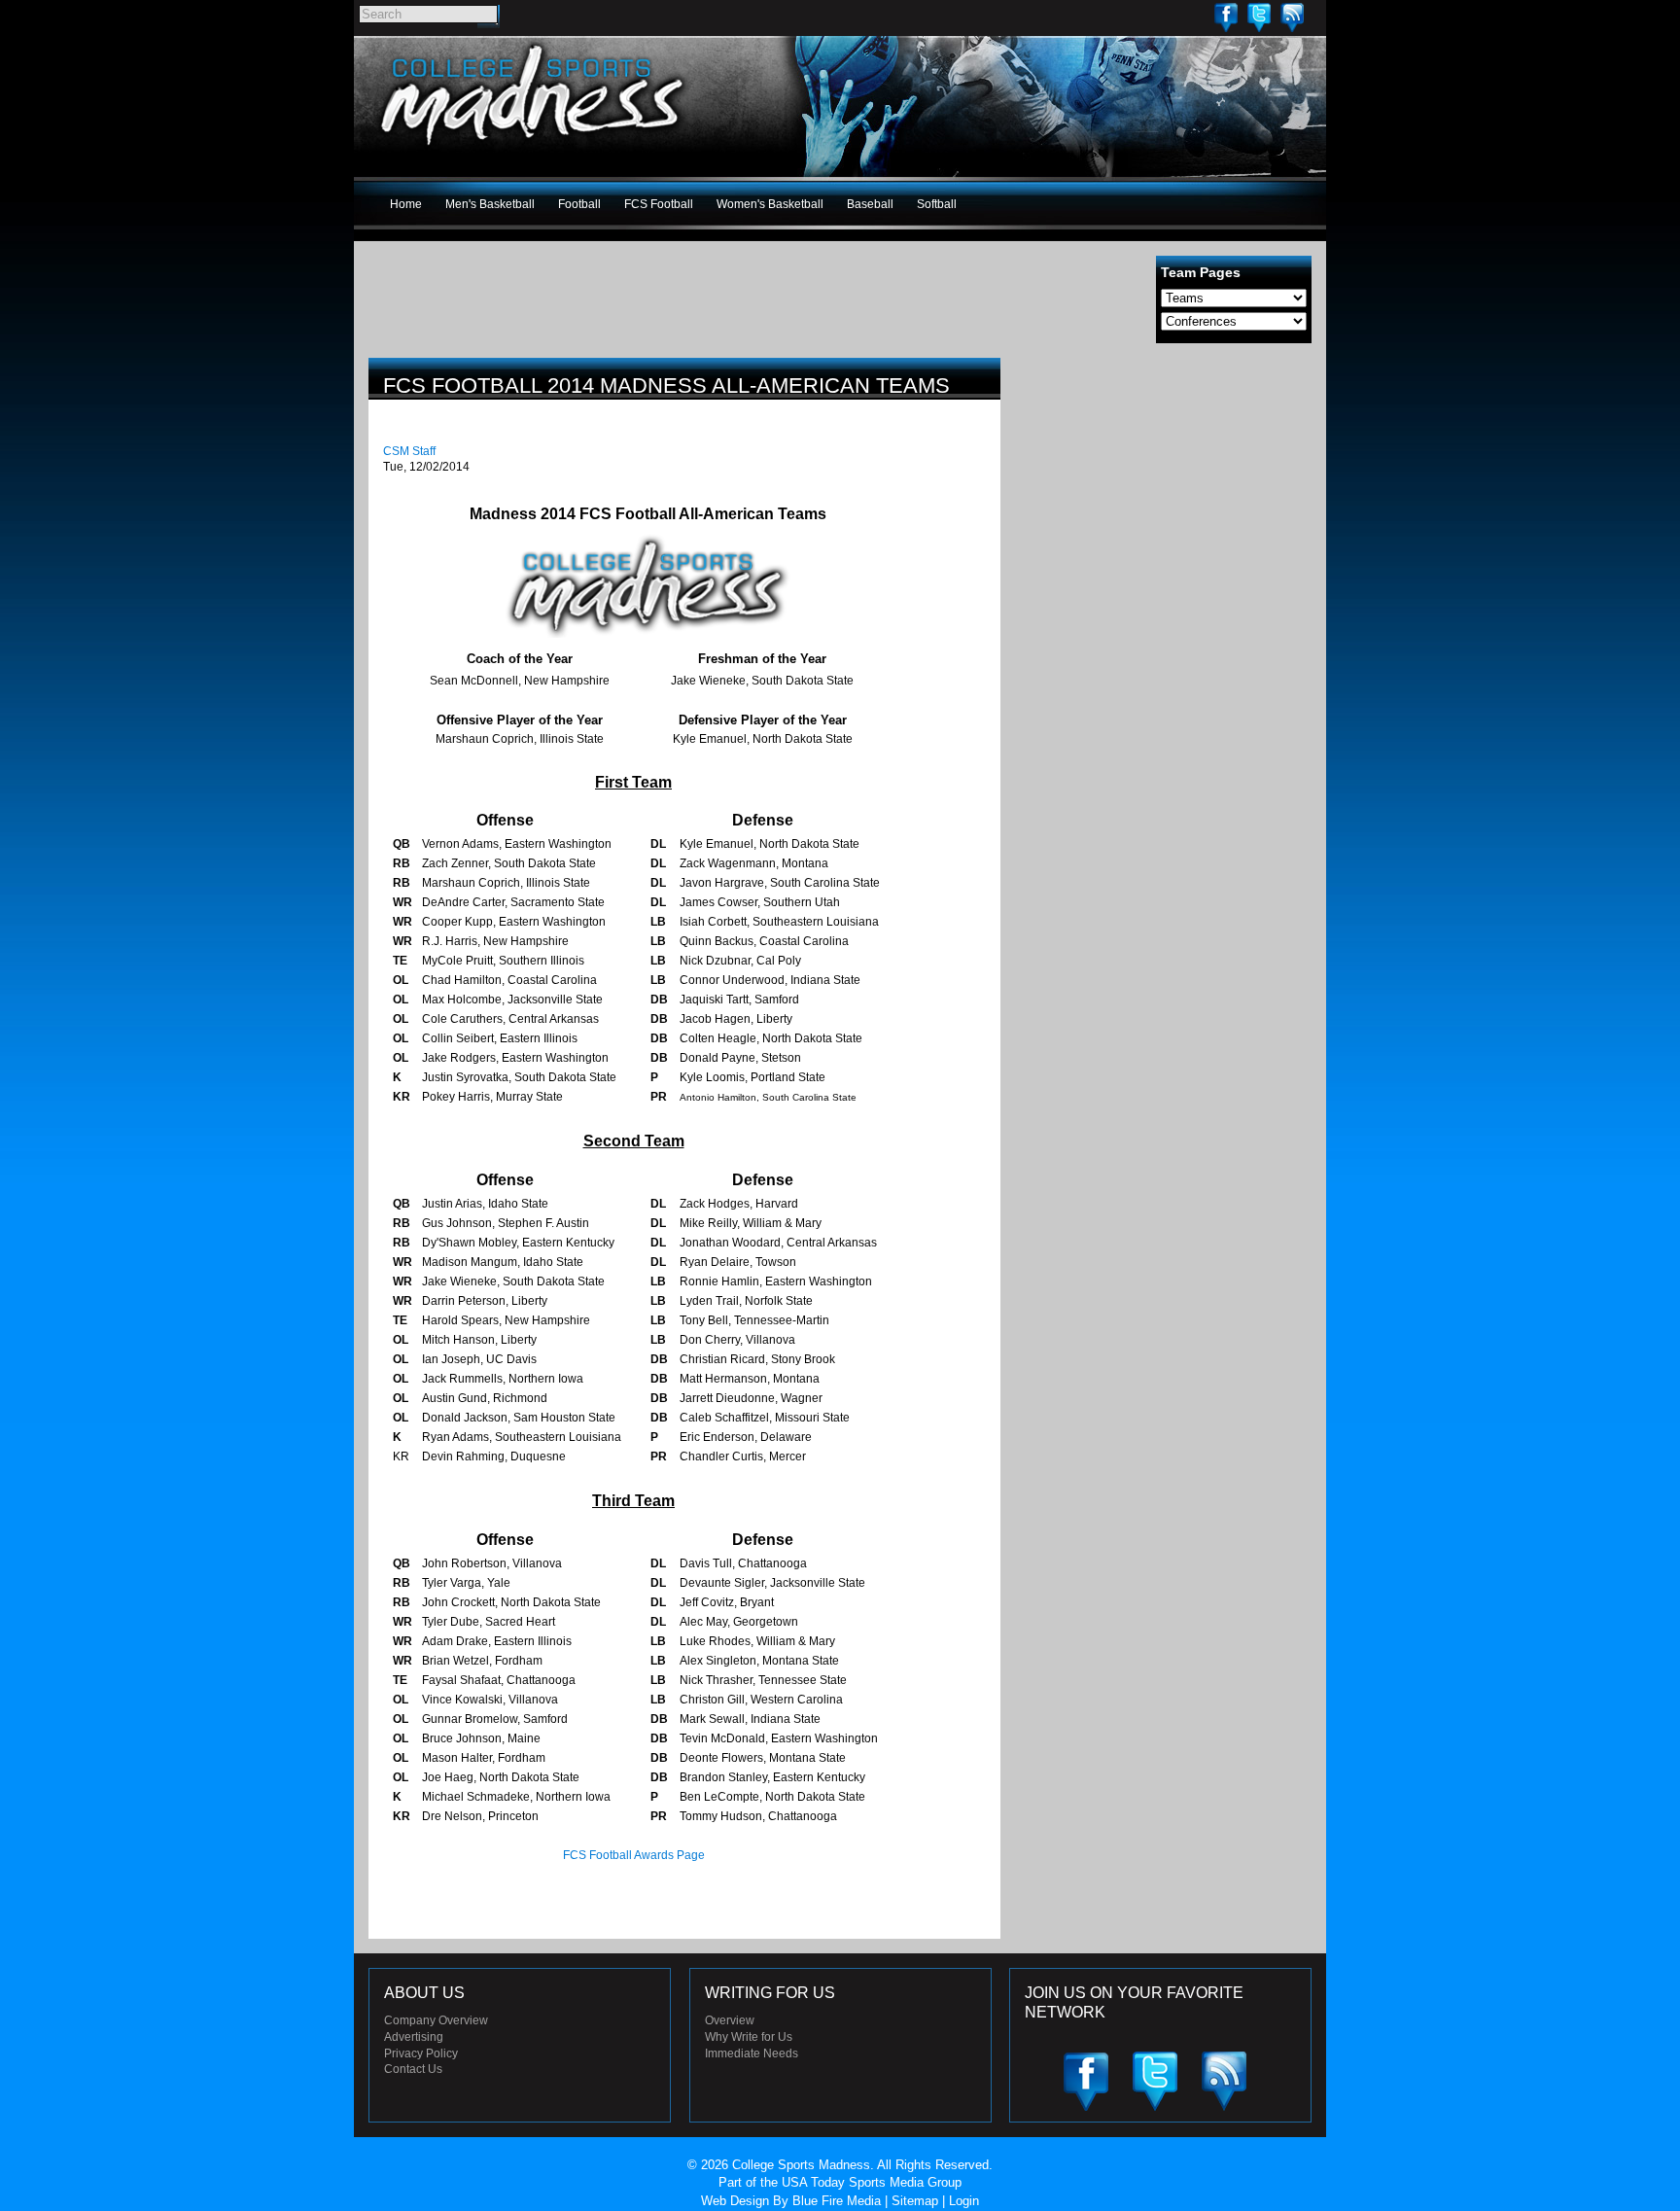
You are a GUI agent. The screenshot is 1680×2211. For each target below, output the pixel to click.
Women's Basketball (770, 204)
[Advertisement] (1166, 494)
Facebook (1226, 17)
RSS (1292, 17)
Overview (730, 2020)
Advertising (414, 2037)
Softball (937, 204)
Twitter (1259, 17)
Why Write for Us (749, 2037)
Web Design (735, 2201)
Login (964, 2201)
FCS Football (659, 204)
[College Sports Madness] (533, 150)
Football (579, 204)
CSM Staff (409, 451)
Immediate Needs (752, 2053)
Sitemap (915, 2201)
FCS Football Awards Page (634, 1855)
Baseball (870, 204)
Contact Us (413, 2069)
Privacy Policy (421, 2053)
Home (406, 204)
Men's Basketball (490, 204)
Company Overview (436, 2020)
